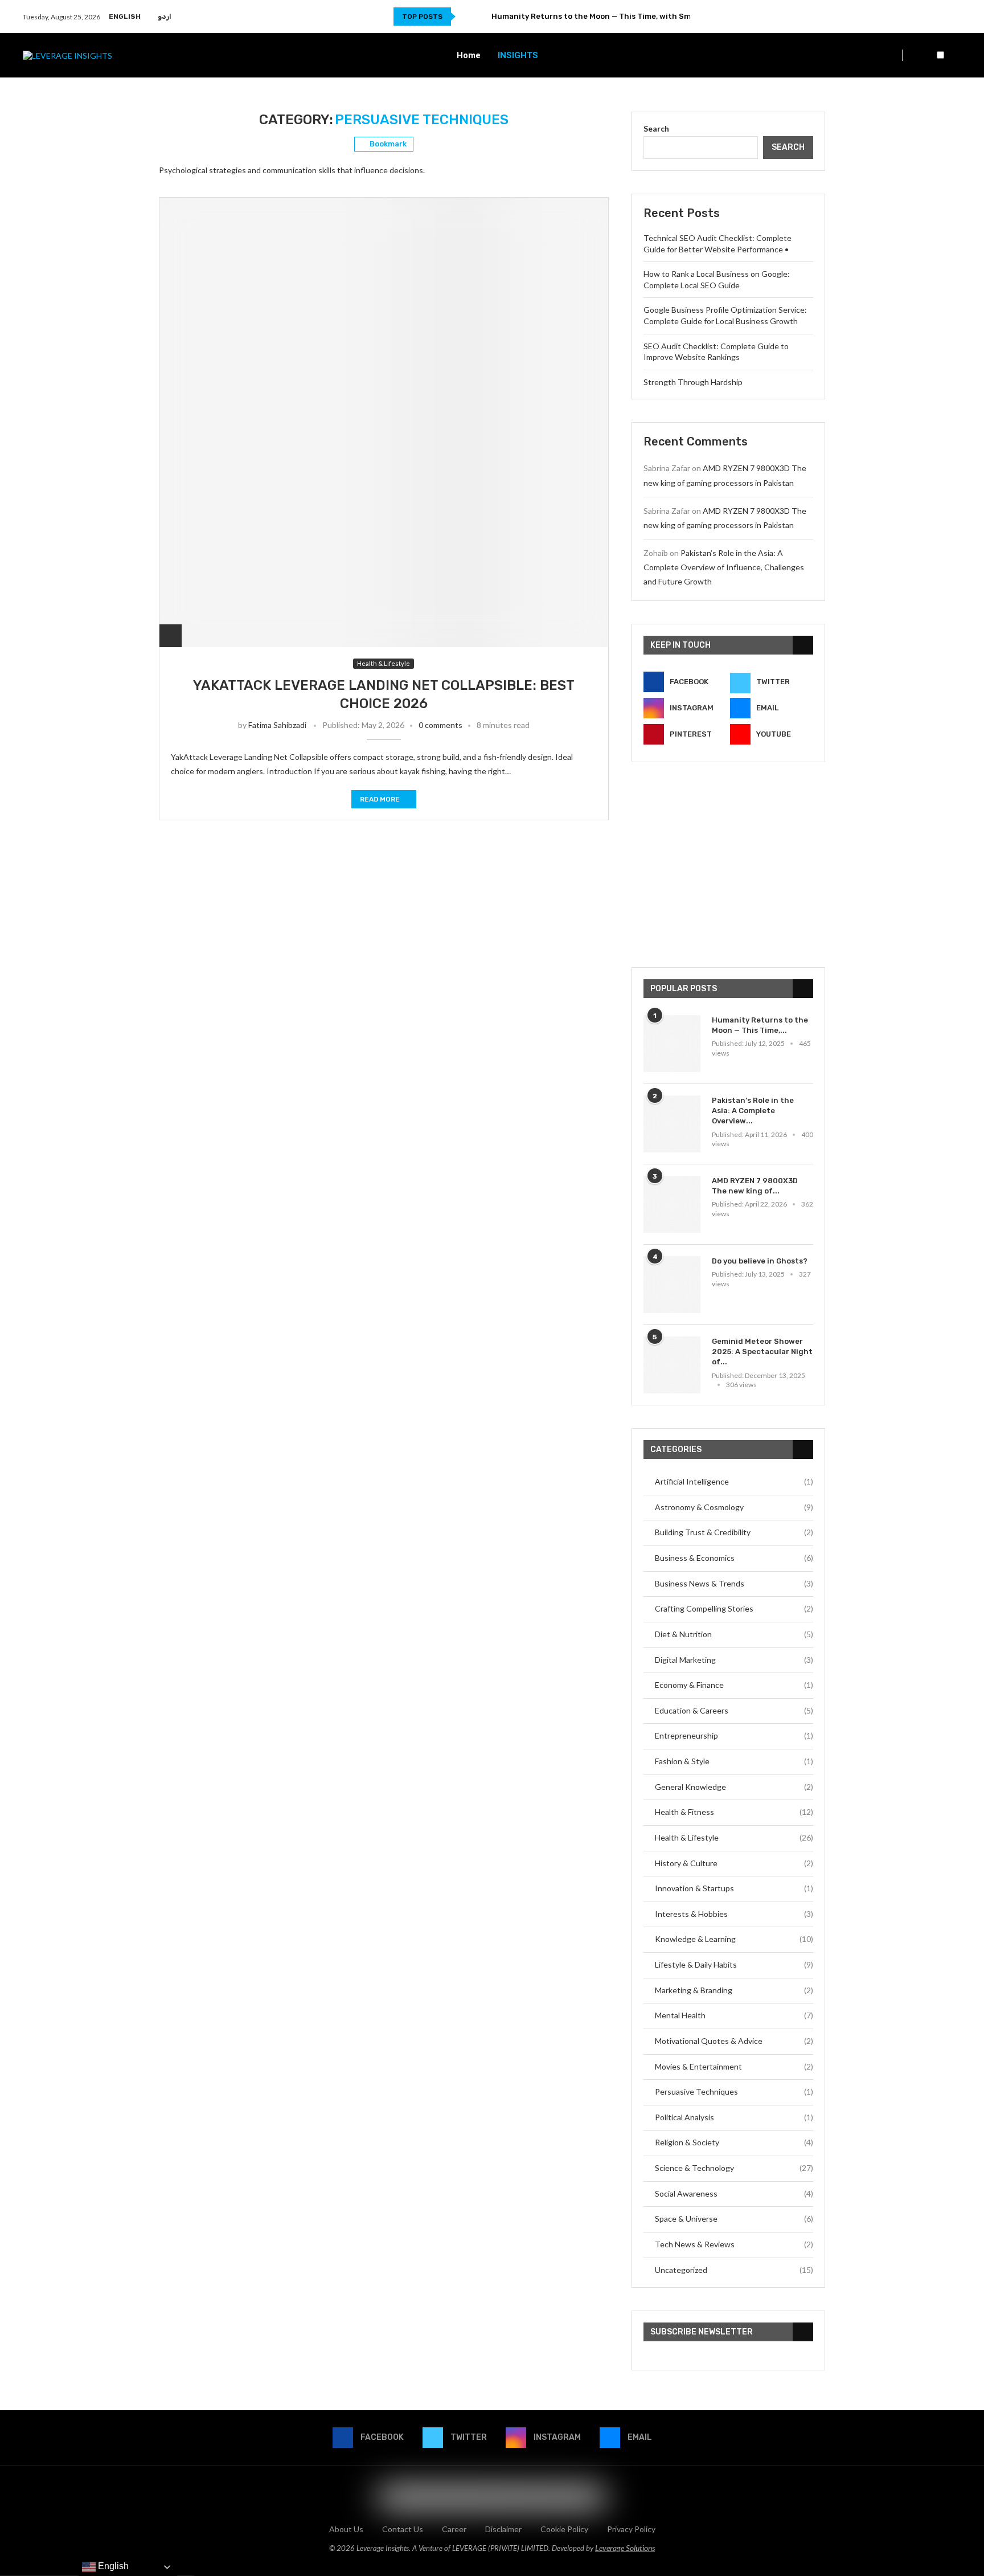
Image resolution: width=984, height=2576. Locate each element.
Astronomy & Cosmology (734, 1507)
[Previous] (466, 17)
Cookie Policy (564, 2529)
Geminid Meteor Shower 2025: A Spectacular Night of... (762, 1352)
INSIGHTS (518, 55)
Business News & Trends (734, 1583)
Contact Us (403, 2529)
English (125, 17)
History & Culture (734, 1863)
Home (469, 55)
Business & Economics (734, 1558)
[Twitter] (928, 17)
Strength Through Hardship (693, 382)
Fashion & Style (734, 1761)
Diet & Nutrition (734, 1634)
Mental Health (734, 2015)
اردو (165, 17)
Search (656, 128)
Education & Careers (734, 1710)
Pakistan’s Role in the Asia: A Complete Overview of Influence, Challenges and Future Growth (724, 567)
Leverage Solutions (625, 2548)
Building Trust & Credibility (734, 1532)
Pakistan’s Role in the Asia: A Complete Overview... (753, 1111)
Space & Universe (734, 2219)
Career (454, 2529)
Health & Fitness (734, 1812)
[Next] (481, 17)
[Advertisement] (728, 865)
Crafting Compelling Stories (734, 1608)
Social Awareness (734, 2193)
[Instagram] (942, 17)
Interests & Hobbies (734, 1914)
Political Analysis (734, 2117)
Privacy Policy (631, 2529)
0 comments (440, 725)
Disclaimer (503, 2529)
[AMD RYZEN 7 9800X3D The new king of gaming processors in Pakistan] (672, 1204)
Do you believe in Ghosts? (760, 1261)
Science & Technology (734, 2168)
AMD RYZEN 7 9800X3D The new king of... (755, 1186)
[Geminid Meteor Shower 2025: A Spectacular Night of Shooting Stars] (672, 1365)
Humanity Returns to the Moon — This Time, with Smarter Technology (624, 16)
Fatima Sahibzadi (277, 725)
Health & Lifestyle (734, 1837)
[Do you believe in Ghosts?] (672, 1285)
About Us (346, 2529)
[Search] (956, 56)
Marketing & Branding (734, 1990)
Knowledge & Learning (734, 1939)
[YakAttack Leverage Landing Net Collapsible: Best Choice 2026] (384, 422)
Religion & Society (734, 2142)
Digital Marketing (734, 1660)
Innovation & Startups (734, 1888)
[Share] (171, 635)
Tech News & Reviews (734, 2244)
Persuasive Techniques (734, 2092)
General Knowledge (734, 1787)
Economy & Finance (734, 1685)
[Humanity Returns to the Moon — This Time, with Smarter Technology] (672, 1044)
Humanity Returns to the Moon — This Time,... (760, 1025)
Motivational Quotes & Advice (734, 2041)
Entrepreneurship (734, 1735)
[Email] (955, 17)
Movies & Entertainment (734, 2066)
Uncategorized (734, 2270)
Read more (380, 799)
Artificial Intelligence (734, 1481)
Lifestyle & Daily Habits (734, 1964)
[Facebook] (915, 17)
